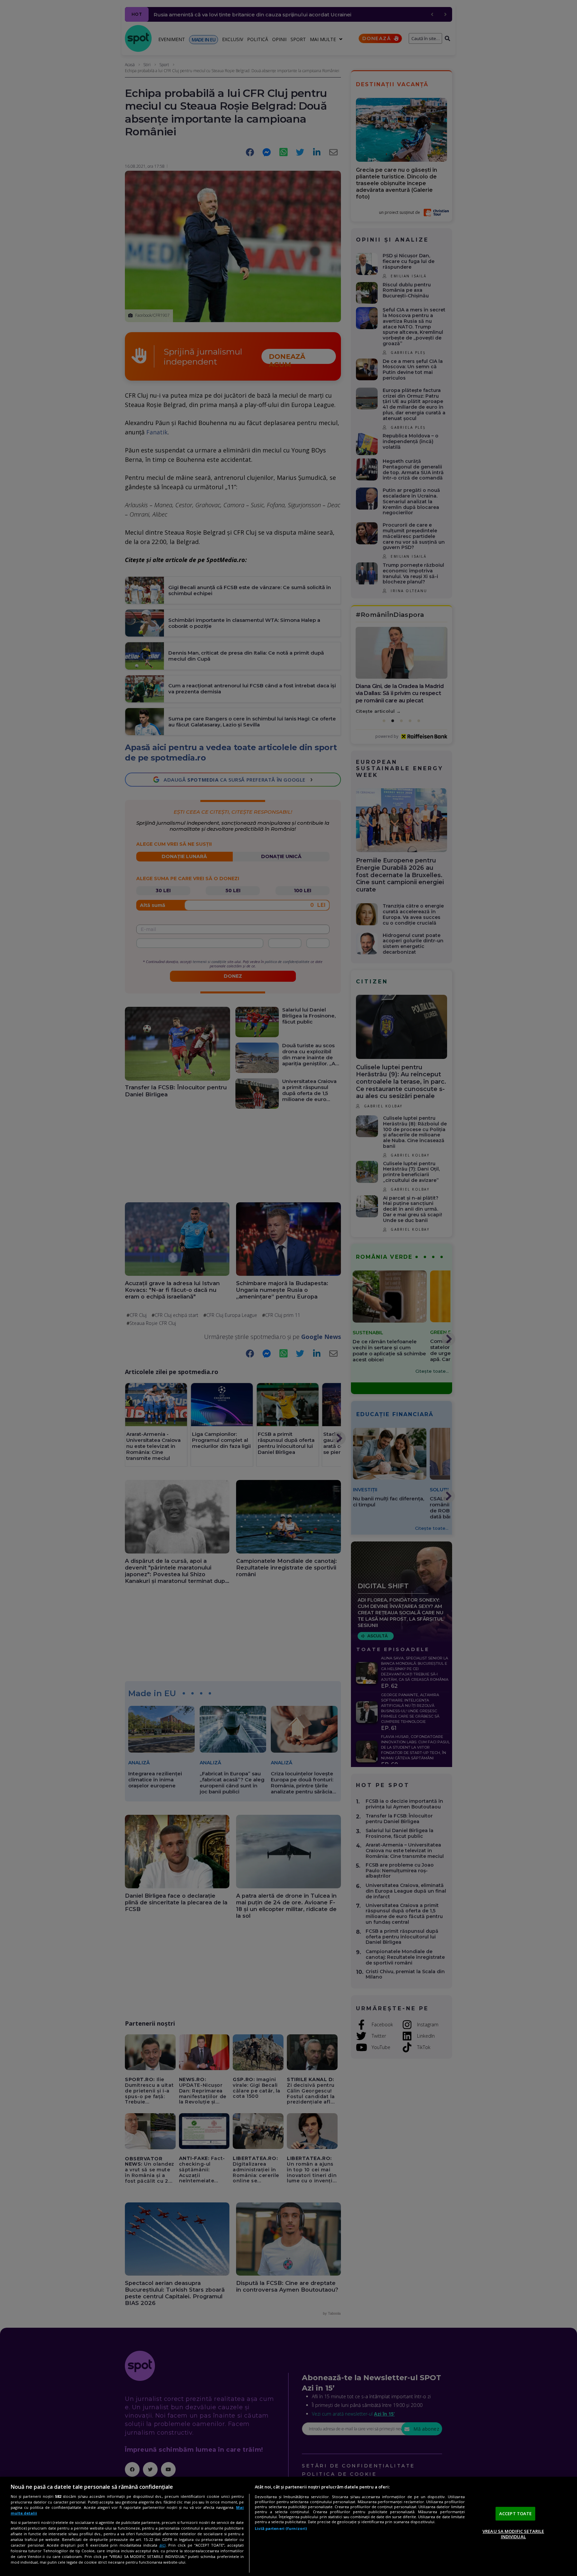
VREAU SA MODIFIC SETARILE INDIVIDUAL (513, 2534)
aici (162, 2545)
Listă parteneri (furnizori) (281, 2528)
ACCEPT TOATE (516, 2514)
